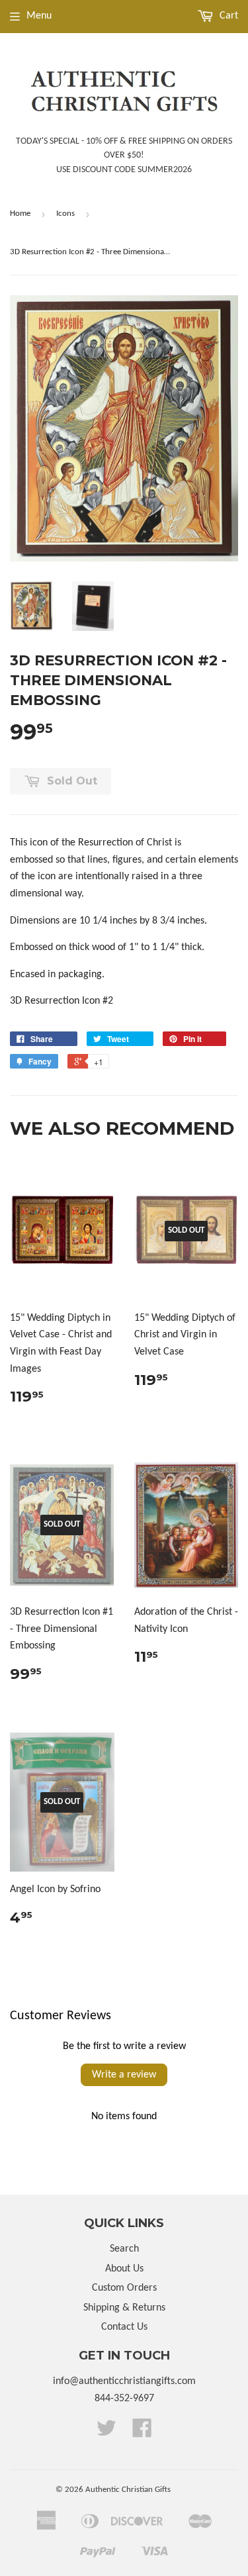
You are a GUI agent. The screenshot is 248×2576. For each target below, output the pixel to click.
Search (124, 2249)
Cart (227, 16)
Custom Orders (124, 2288)
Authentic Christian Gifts (128, 2490)
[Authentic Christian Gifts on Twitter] (106, 2433)
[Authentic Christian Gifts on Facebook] (142, 2433)
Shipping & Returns (124, 2308)
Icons (65, 214)
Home (20, 214)
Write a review (124, 2075)
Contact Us (124, 2327)
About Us (124, 2269)
